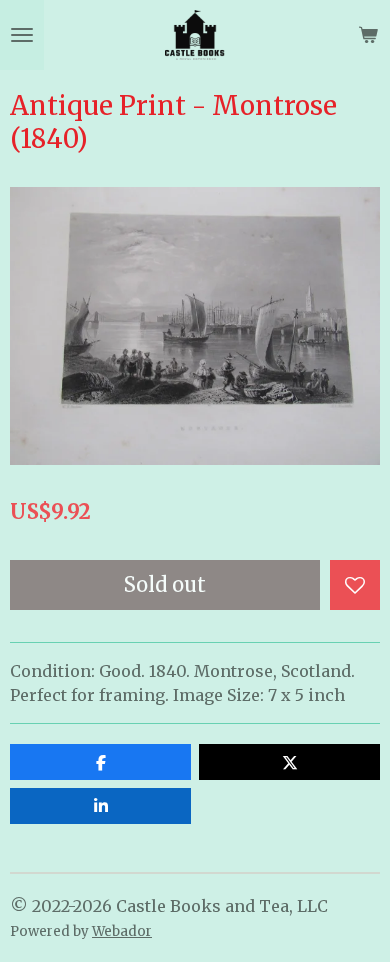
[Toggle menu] (22, 35)
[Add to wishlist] (355, 585)
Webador (122, 931)
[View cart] (368, 35)
